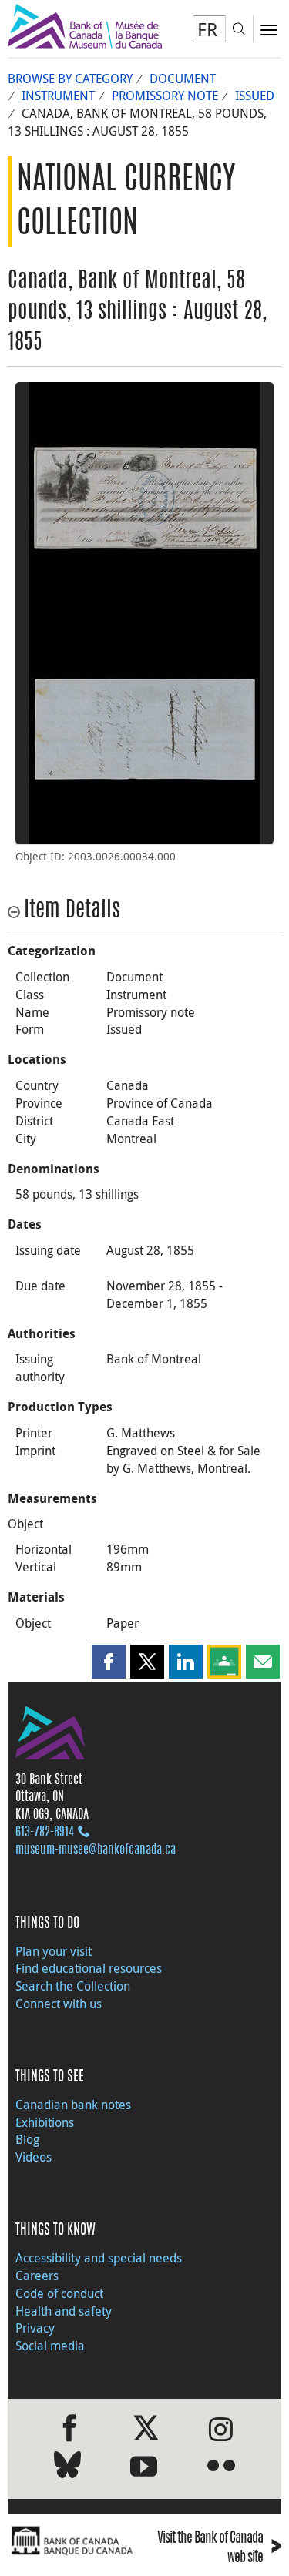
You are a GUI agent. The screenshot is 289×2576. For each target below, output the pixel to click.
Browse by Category (70, 79)
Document (183, 79)
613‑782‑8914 (45, 1833)
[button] (109, 1662)
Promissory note (165, 96)
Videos (34, 2157)
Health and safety (64, 2311)
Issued (255, 96)
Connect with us (59, 2004)
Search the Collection (73, 1986)
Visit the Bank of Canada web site (219, 2549)
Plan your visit (54, 1951)
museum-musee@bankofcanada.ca (96, 1850)
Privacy (35, 2328)
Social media (50, 2346)
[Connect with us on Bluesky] (67, 2468)
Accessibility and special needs (99, 2258)
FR (207, 29)
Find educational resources (89, 1968)
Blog (27, 2139)
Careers (37, 2276)
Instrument (58, 96)
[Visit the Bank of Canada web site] (72, 2541)
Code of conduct (59, 2293)
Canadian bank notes (73, 2105)
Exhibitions (45, 2122)
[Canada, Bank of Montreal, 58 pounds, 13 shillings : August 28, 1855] (144, 498)
